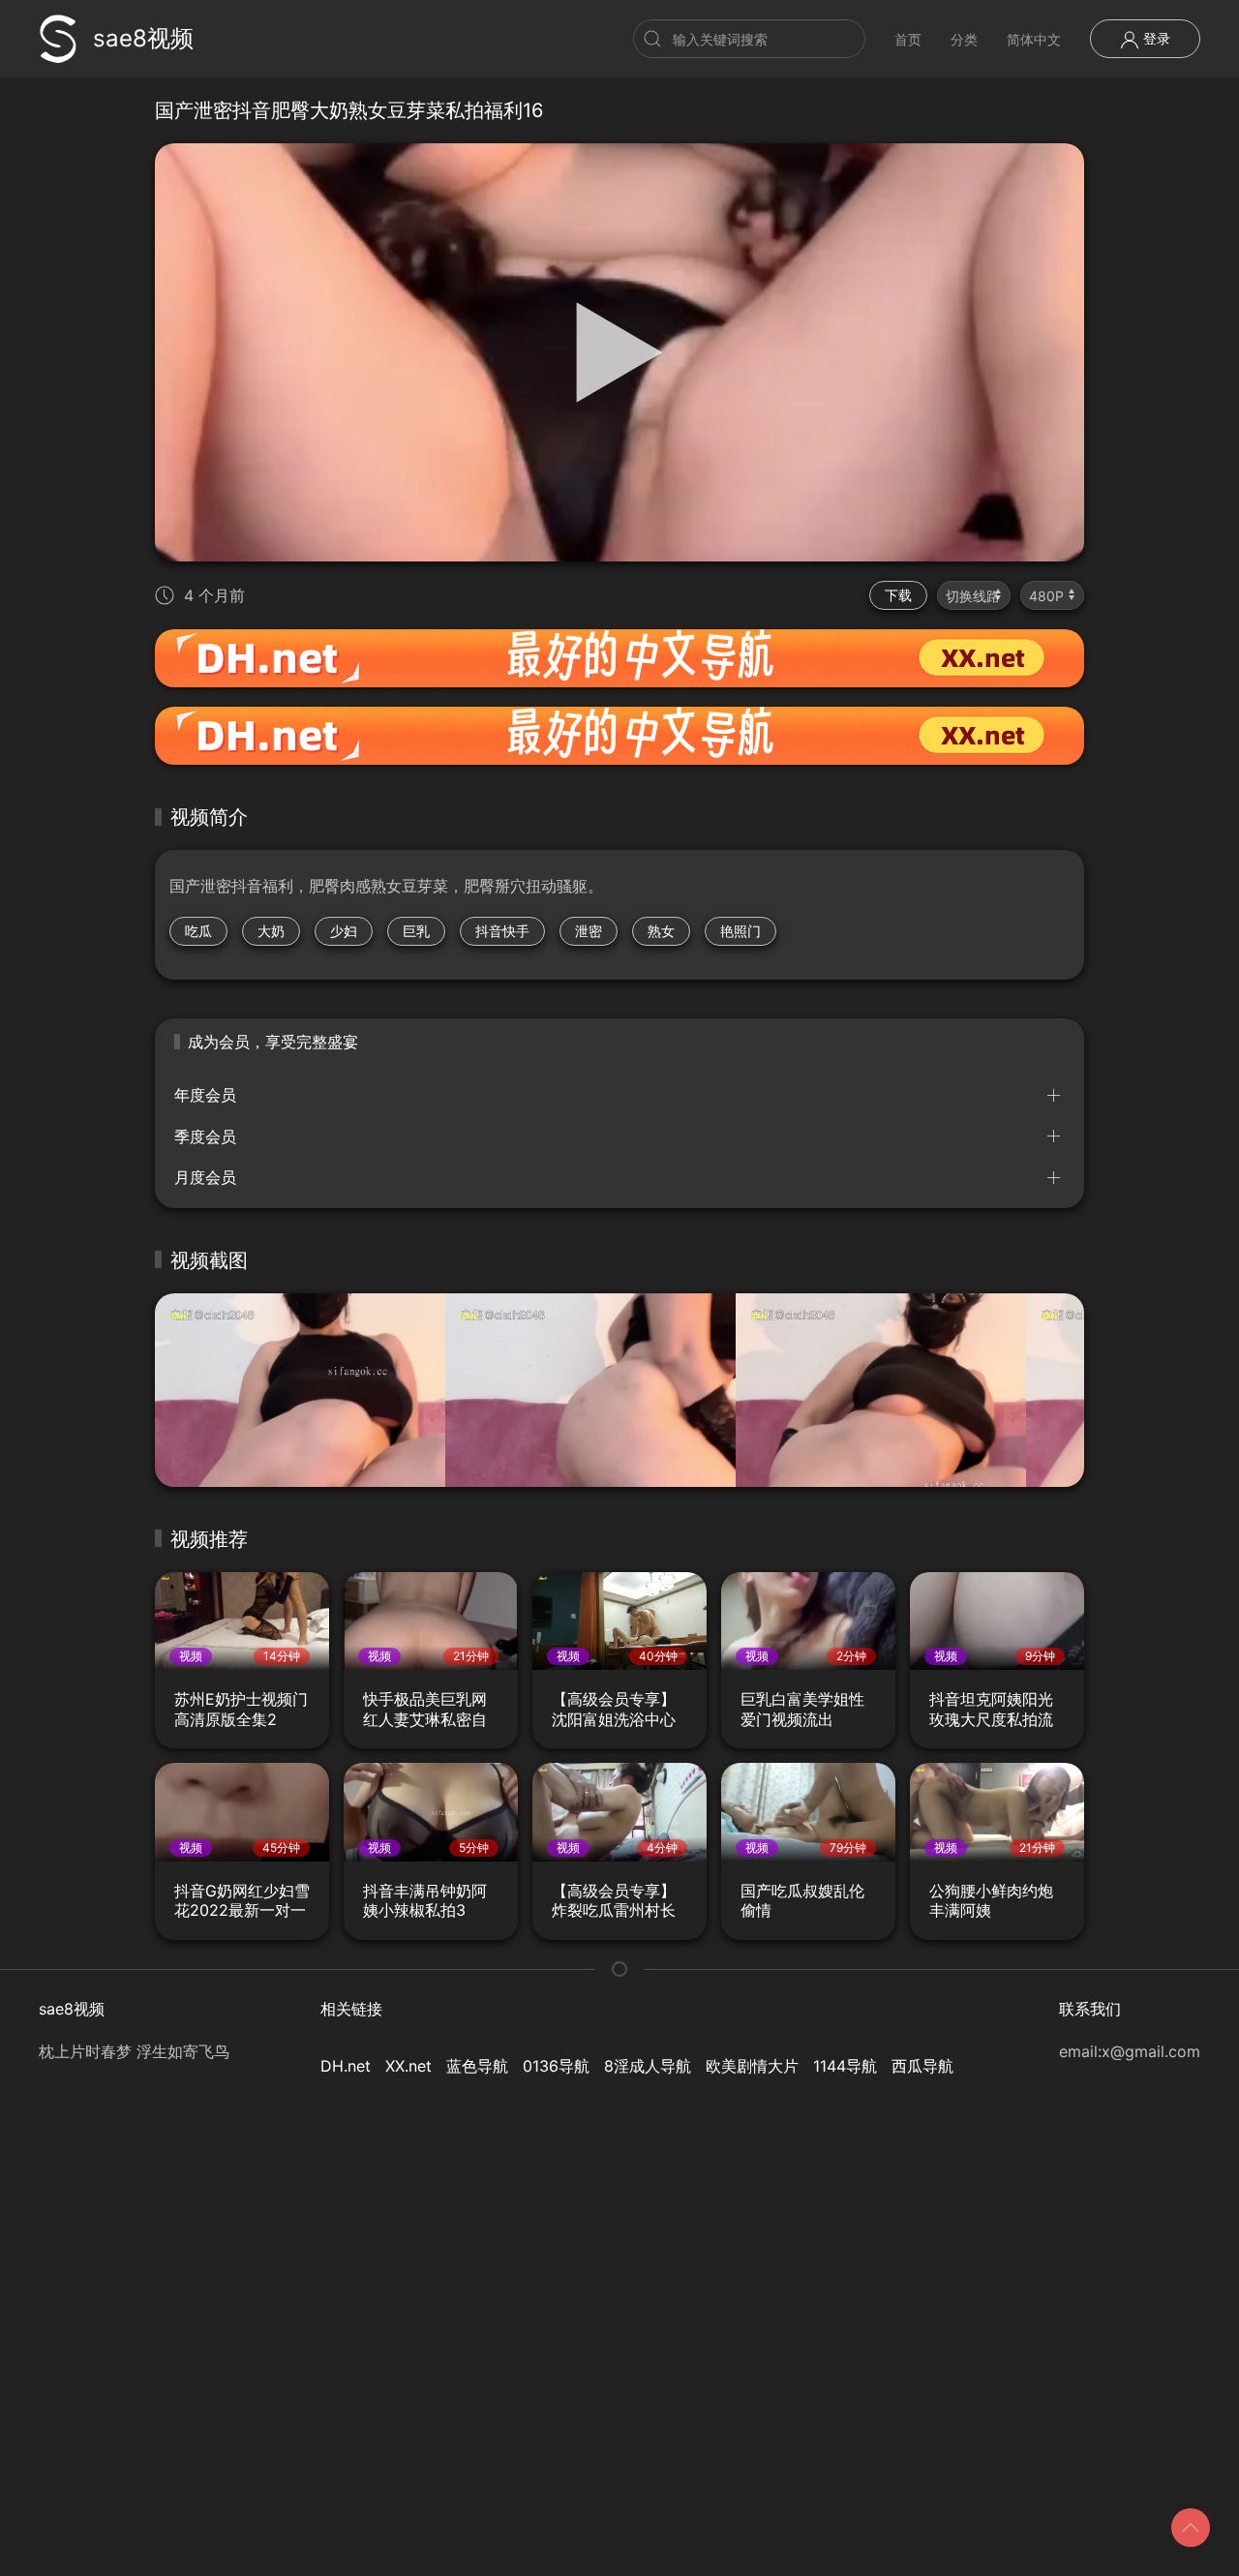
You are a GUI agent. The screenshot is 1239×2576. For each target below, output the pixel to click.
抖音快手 (502, 931)
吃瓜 (198, 931)
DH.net (346, 2066)
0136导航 (556, 2066)
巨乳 (416, 931)
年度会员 (205, 1095)
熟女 (661, 931)
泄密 (589, 931)
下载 (898, 595)
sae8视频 (143, 38)
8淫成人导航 (648, 2066)
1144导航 (845, 2066)
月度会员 (205, 1177)
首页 (908, 39)
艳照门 (740, 931)
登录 (1155, 38)
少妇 (344, 931)
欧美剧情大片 (752, 2066)
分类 (964, 39)
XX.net (408, 2066)
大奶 (271, 931)
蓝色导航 (477, 2066)
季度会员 (205, 1136)
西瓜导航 (922, 2066)
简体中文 (1034, 39)
